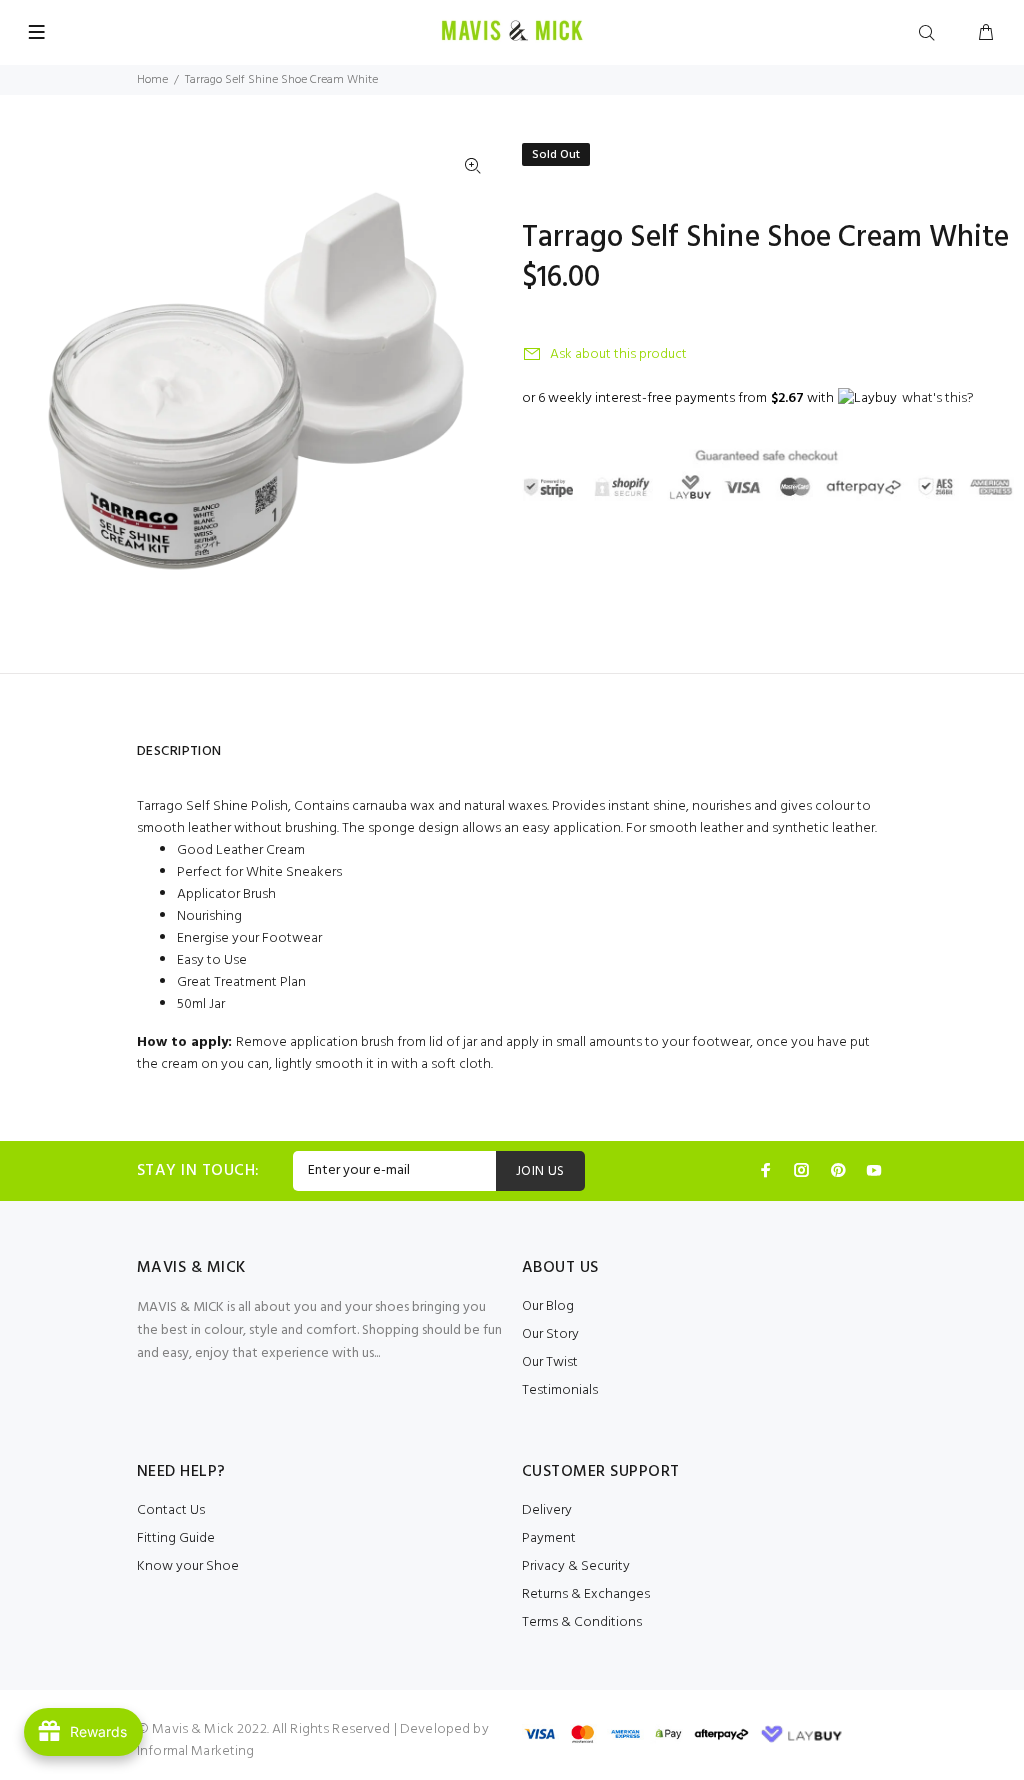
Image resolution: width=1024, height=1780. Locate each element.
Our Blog (548, 1306)
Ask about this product (618, 354)
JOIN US (540, 1171)
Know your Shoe (188, 1566)
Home (152, 80)
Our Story (550, 1334)
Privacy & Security (576, 1566)
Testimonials (560, 1390)
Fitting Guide (176, 1538)
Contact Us (171, 1510)
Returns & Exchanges (586, 1594)
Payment (549, 1538)
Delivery (547, 1510)
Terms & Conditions (582, 1622)
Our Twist (550, 1362)
